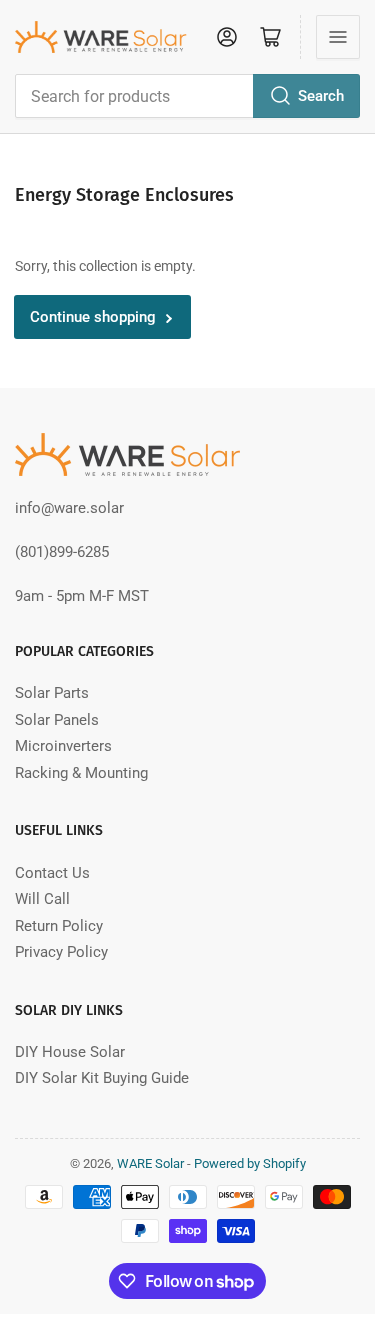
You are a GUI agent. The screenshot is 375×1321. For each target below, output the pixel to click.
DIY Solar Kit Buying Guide (102, 1078)
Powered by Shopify (250, 1163)
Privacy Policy (61, 952)
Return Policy (59, 926)
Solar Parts (52, 693)
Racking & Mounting (81, 773)
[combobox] (187, 96)
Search (321, 96)
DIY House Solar (70, 1052)
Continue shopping (93, 317)
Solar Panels (57, 720)
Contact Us (52, 873)
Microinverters (63, 746)
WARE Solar (150, 1163)
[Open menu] (338, 37)
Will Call (42, 899)
